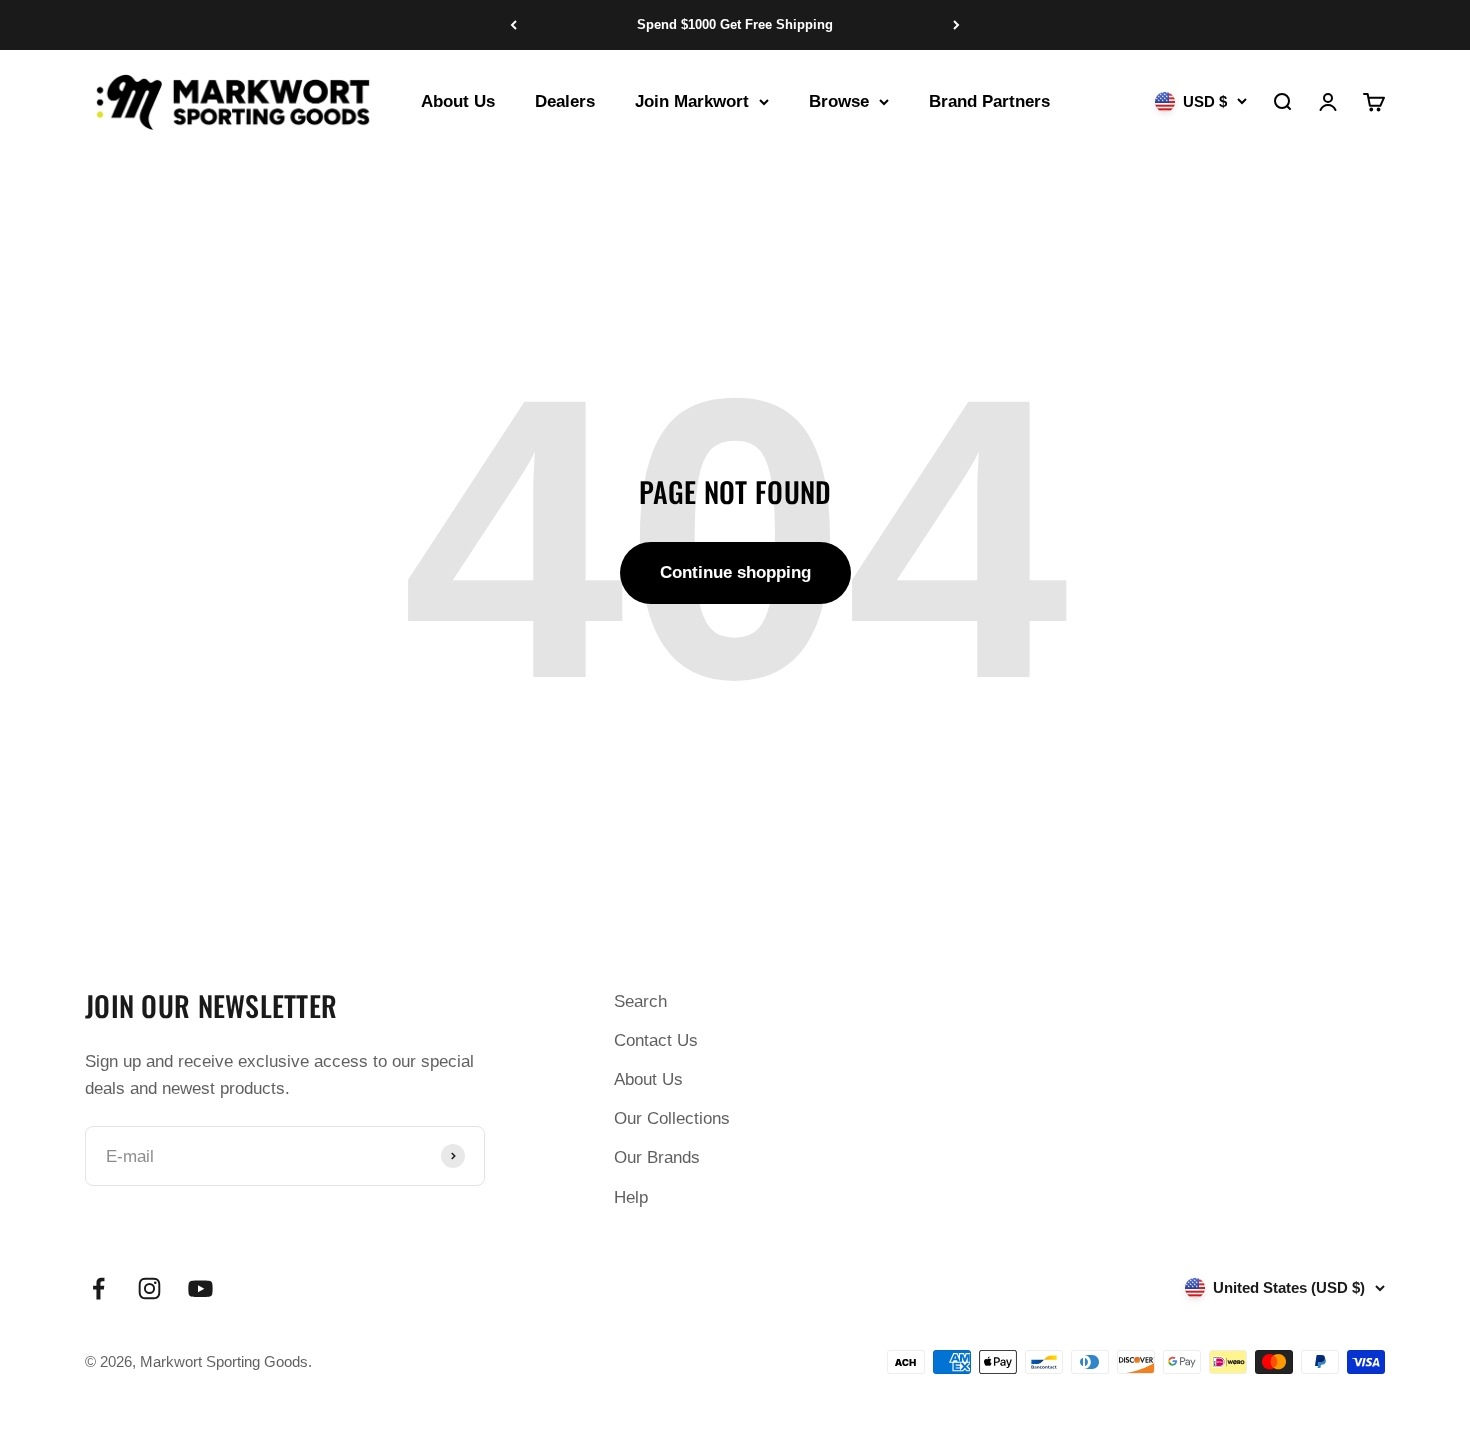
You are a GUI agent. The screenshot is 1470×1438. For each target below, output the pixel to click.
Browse (839, 101)
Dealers (565, 101)
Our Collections (672, 1118)
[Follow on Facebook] (98, 1288)
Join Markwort (692, 101)
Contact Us (656, 1040)
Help (631, 1197)
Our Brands (657, 1157)
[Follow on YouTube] (200, 1288)
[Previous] (513, 25)
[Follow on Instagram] (149, 1288)
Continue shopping (735, 572)
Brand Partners (989, 101)
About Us (458, 101)
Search (640, 1001)
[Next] (956, 25)
